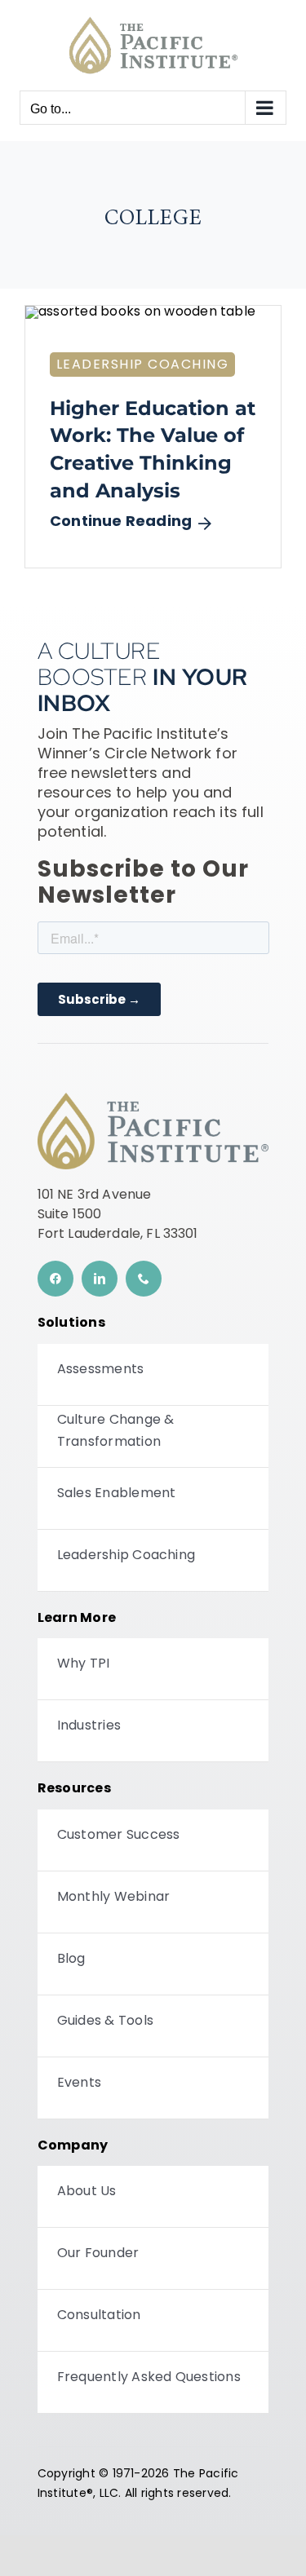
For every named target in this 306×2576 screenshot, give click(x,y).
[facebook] (55, 1279)
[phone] (144, 1279)
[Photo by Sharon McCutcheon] (140, 312)
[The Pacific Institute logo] (153, 1099)
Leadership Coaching (143, 364)
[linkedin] (100, 1279)
